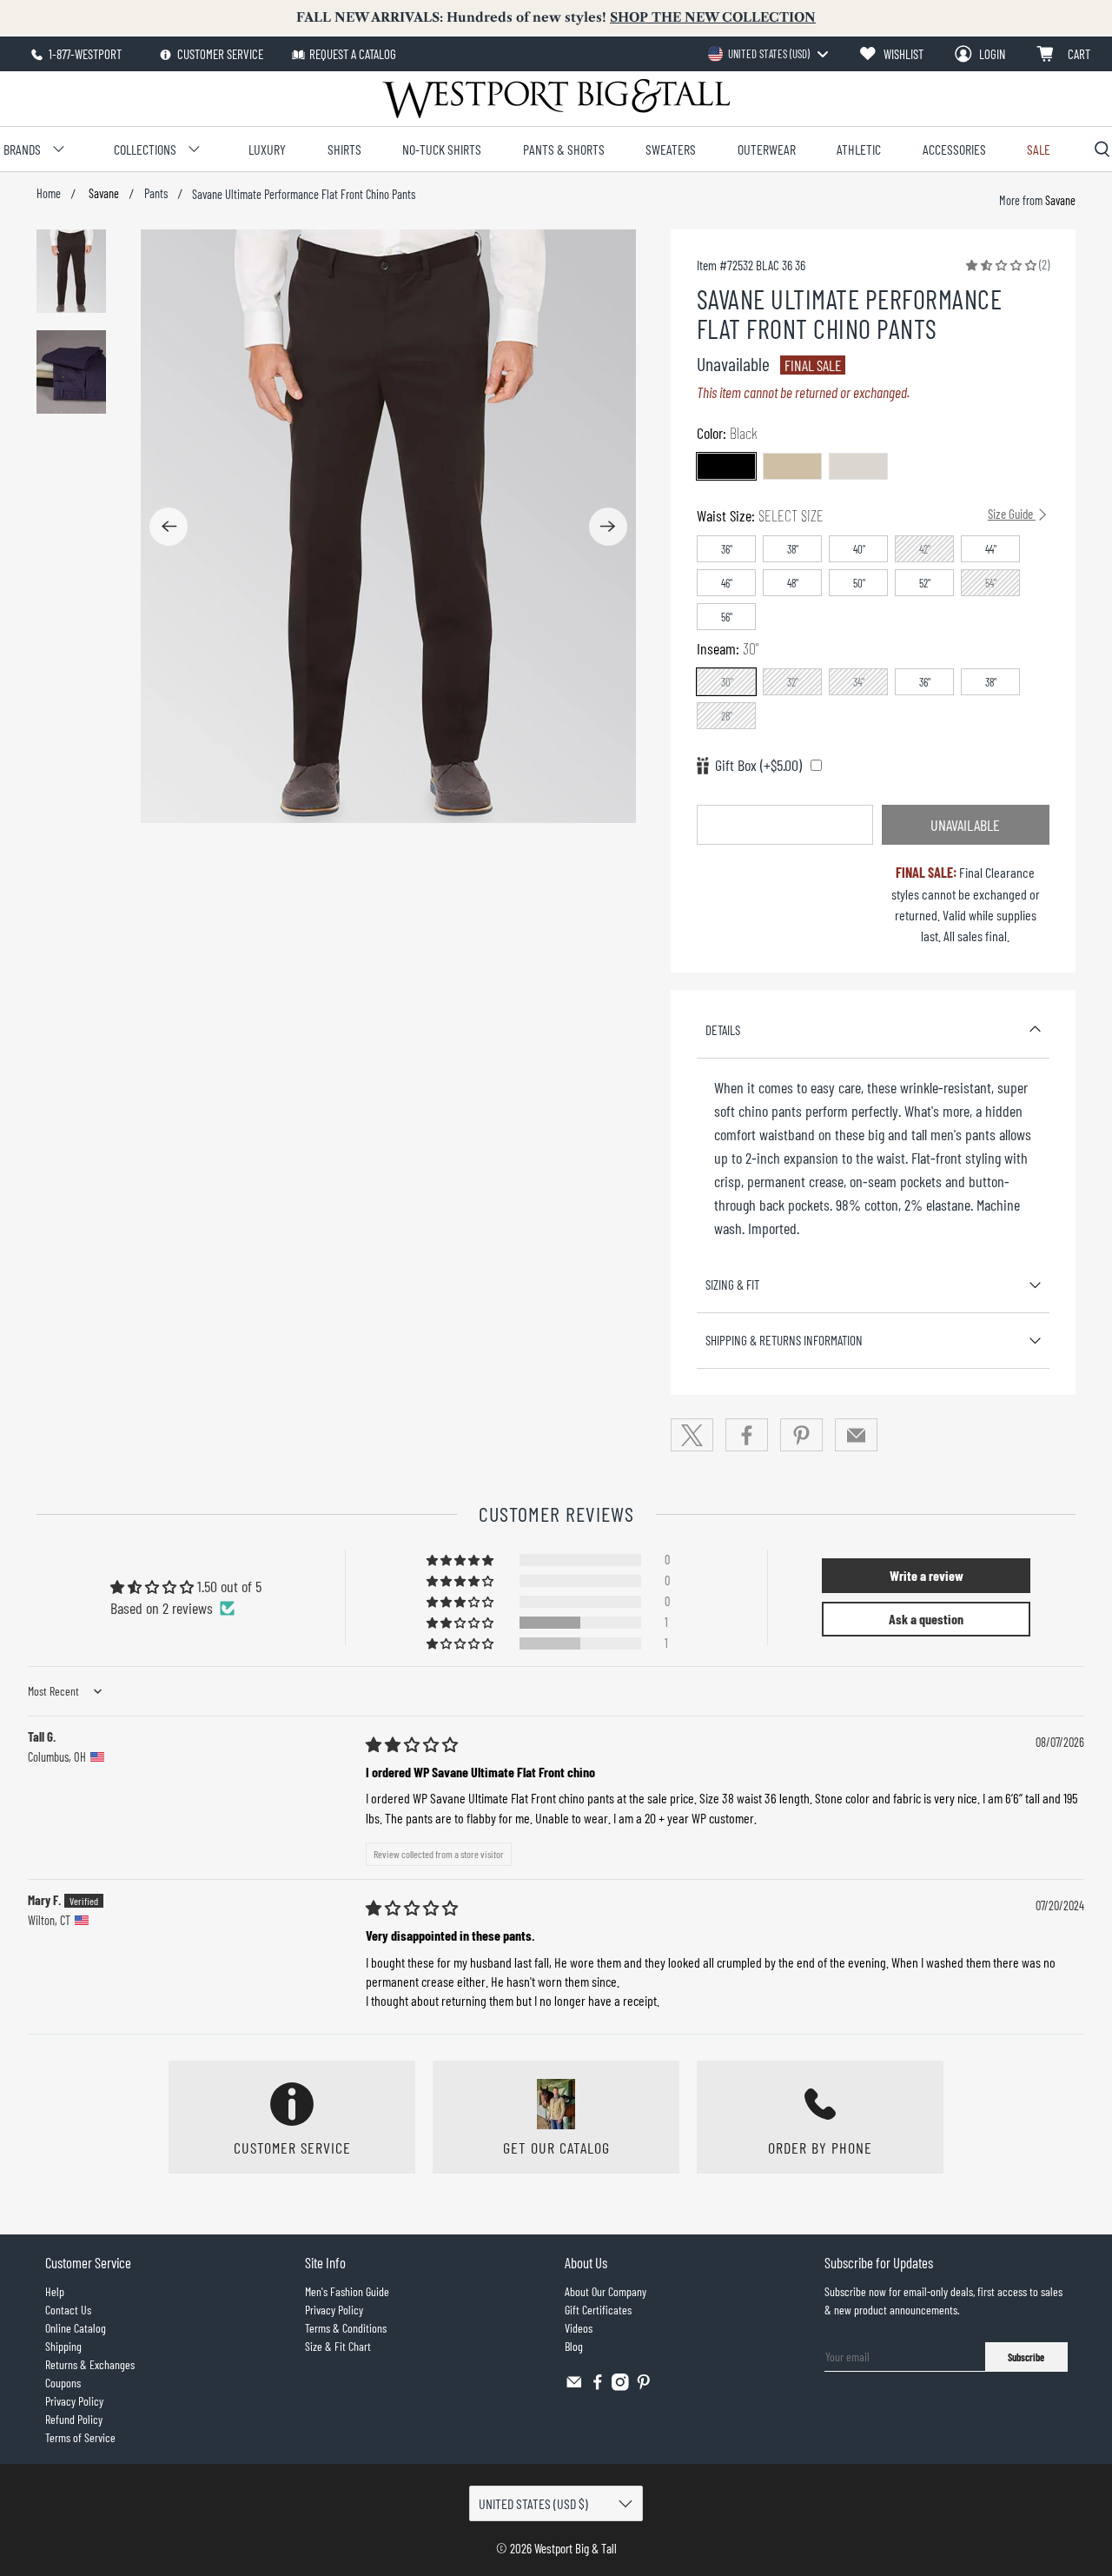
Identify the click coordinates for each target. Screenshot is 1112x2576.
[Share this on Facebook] (747, 1435)
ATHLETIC (859, 149)
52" (925, 583)
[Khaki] (792, 466)
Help (55, 2291)
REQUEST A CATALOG (353, 54)
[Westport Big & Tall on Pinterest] (644, 2386)
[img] (412, 1744)
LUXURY (267, 149)
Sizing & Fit (732, 1285)
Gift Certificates (598, 2310)
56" (727, 617)
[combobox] (768, 54)
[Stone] (858, 466)
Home (49, 194)
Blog (574, 2346)
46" (727, 583)
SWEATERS (671, 149)
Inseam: (728, 648)
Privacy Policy (74, 2401)
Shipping (63, 2346)
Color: (727, 433)
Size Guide (1012, 514)
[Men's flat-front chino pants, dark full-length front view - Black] (388, 526)
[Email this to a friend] (857, 1435)
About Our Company (606, 2291)
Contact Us (68, 2310)
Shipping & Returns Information (784, 1340)
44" (991, 549)
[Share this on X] (692, 1435)
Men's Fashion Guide (347, 2291)
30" (727, 682)
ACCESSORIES (954, 149)
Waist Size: (866, 515)
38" (793, 549)
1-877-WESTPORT (84, 54)
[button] (1001, 264)
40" (859, 549)
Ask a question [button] (926, 1619)
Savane (103, 194)
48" (793, 583)
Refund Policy (74, 2419)
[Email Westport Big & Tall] (574, 2386)
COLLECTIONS (145, 149)
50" (859, 583)
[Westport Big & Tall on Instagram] (620, 2386)
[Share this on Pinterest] (802, 1435)
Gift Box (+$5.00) (758, 765)
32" (793, 682)
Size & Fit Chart (338, 2346)
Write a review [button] (927, 1575)
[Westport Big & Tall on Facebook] (598, 2386)
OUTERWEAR (767, 149)
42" (925, 549)
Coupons (63, 2383)
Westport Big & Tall (576, 2548)
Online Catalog (76, 2328)
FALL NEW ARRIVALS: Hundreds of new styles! (556, 17)
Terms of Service (80, 2437)
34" (859, 682)
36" (727, 549)
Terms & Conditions (346, 2328)
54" (991, 583)
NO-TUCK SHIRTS (442, 149)
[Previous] (169, 527)
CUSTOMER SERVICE (219, 54)
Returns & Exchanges (90, 2364)
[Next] (608, 527)
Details (723, 1030)
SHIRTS (344, 149)
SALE (1039, 149)
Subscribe (1026, 2357)
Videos (579, 2328)
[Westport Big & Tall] (556, 99)
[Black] (726, 466)
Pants (156, 194)
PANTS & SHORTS (564, 149)
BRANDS (22, 149)
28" (727, 716)
